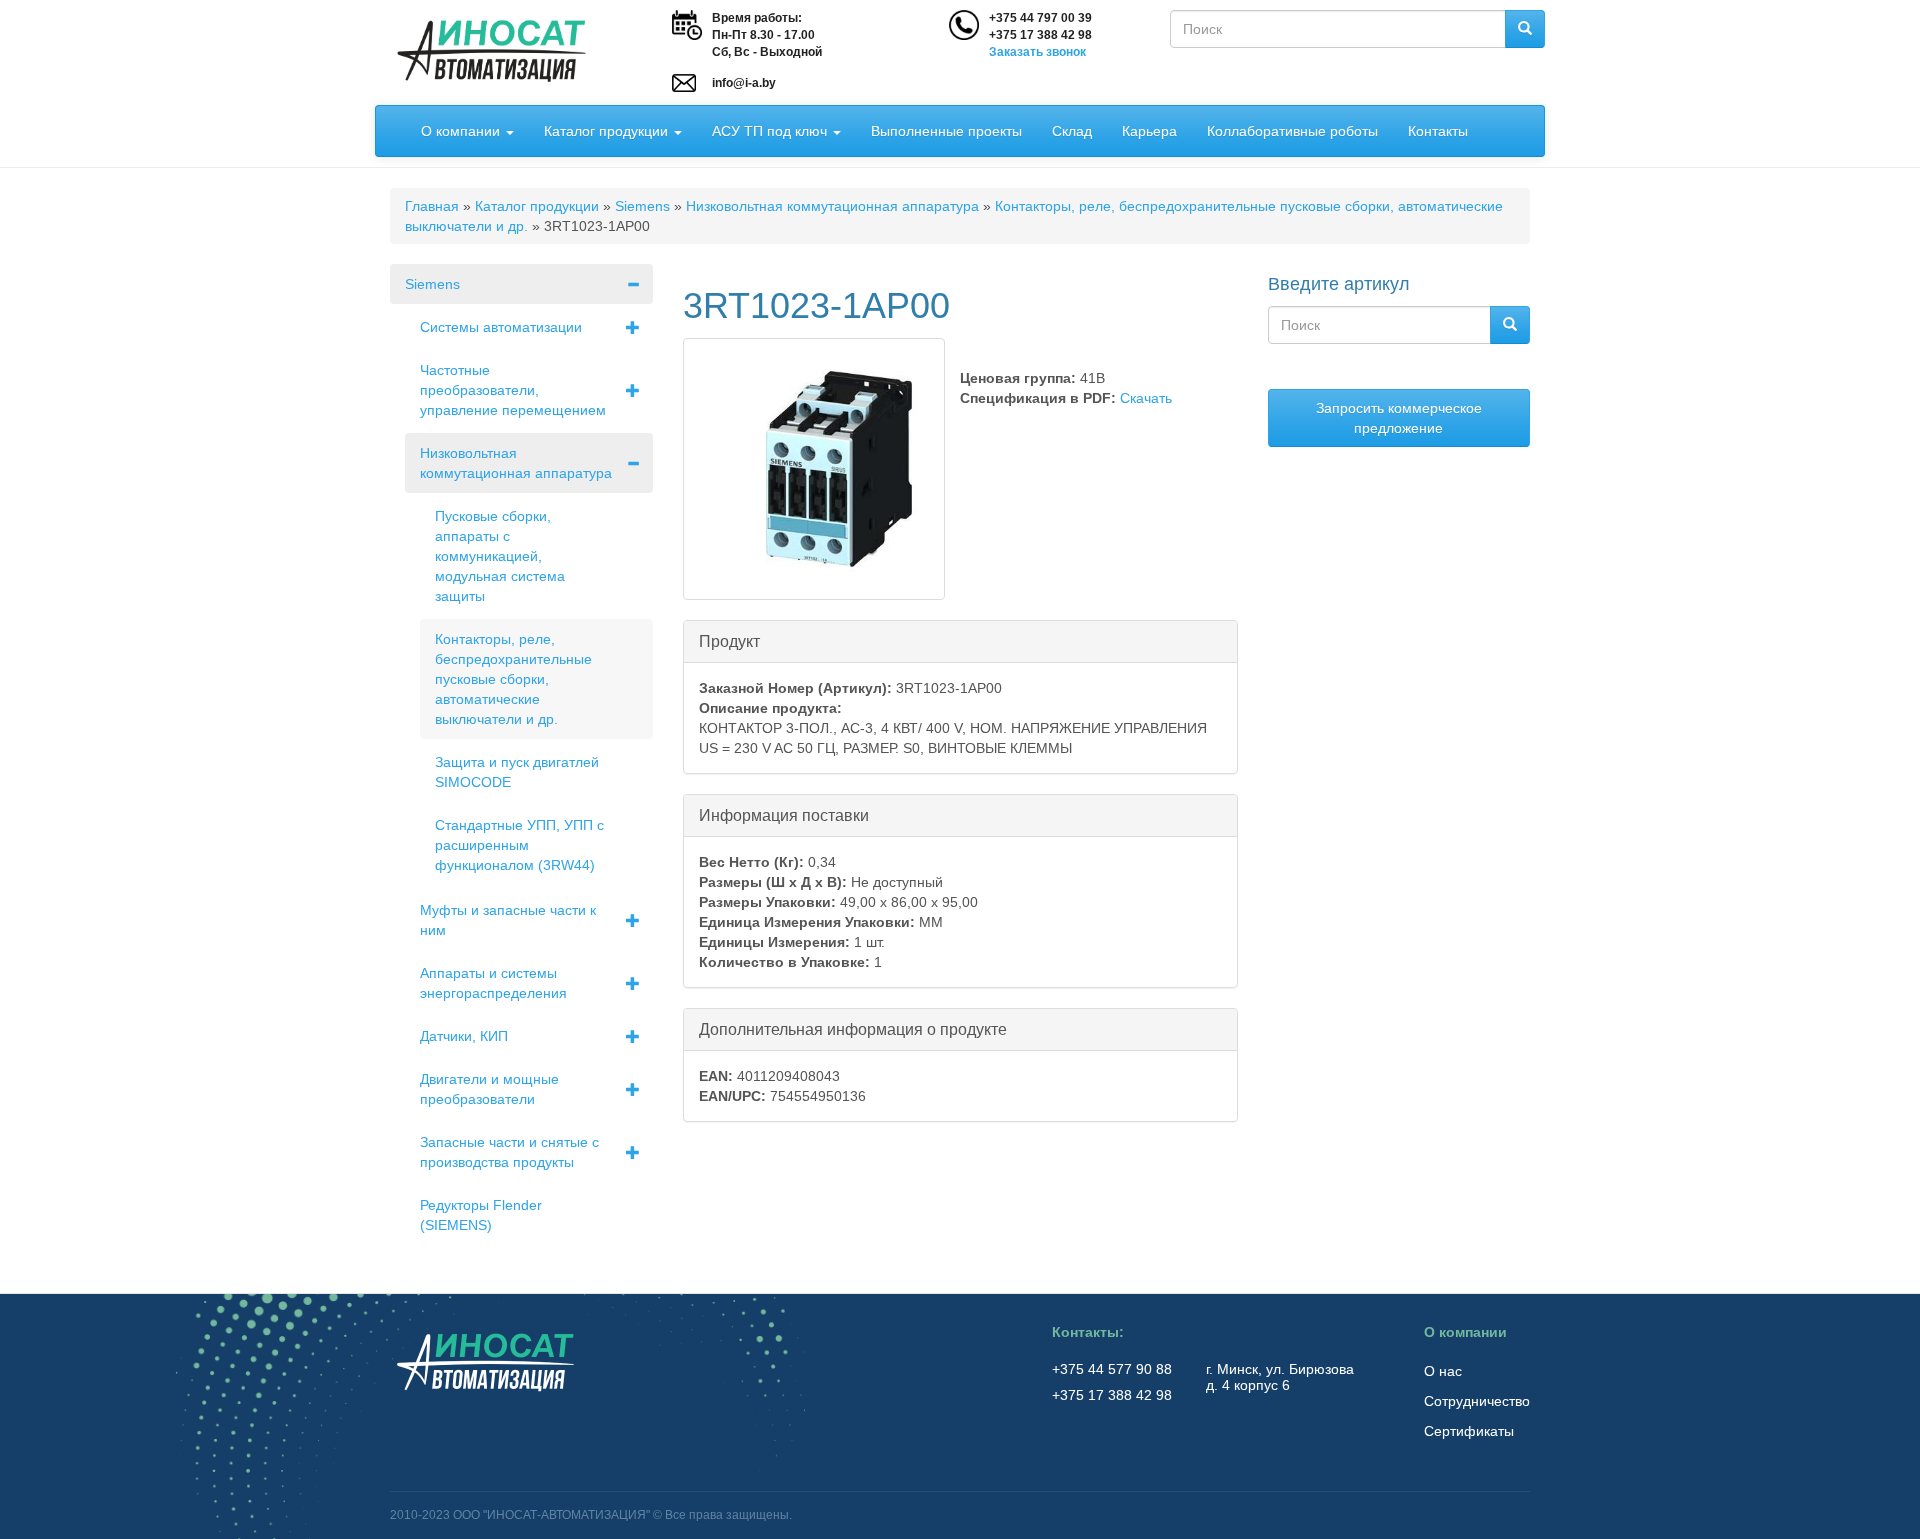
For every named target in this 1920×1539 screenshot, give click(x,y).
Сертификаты (1469, 1431)
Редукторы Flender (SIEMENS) (481, 1215)
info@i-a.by (744, 83)
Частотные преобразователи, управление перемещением (513, 390)
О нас (1443, 1371)
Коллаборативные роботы (1292, 131)
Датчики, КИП (464, 1036)
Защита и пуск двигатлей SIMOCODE (517, 772)
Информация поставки (784, 815)
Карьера (1149, 131)
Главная (432, 206)
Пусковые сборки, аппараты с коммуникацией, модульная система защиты (500, 556)
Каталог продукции (608, 131)
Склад (1072, 131)
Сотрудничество (1477, 1401)
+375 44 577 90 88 (1114, 1369)
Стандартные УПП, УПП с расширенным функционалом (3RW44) (519, 845)
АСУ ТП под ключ (771, 131)
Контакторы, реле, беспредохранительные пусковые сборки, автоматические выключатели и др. (513, 679)
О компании (462, 131)
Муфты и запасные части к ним (508, 920)
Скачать (1146, 398)
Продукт (729, 641)
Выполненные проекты (946, 131)
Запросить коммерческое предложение (1399, 418)
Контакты (1438, 131)
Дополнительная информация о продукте (853, 1029)
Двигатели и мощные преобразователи (489, 1089)
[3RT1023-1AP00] (814, 469)
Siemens (642, 206)
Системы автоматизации (501, 327)
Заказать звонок (1037, 52)
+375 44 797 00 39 (1040, 18)
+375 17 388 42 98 (1040, 35)
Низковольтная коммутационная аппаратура (832, 206)
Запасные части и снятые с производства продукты (509, 1152)
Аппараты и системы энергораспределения (493, 983)
